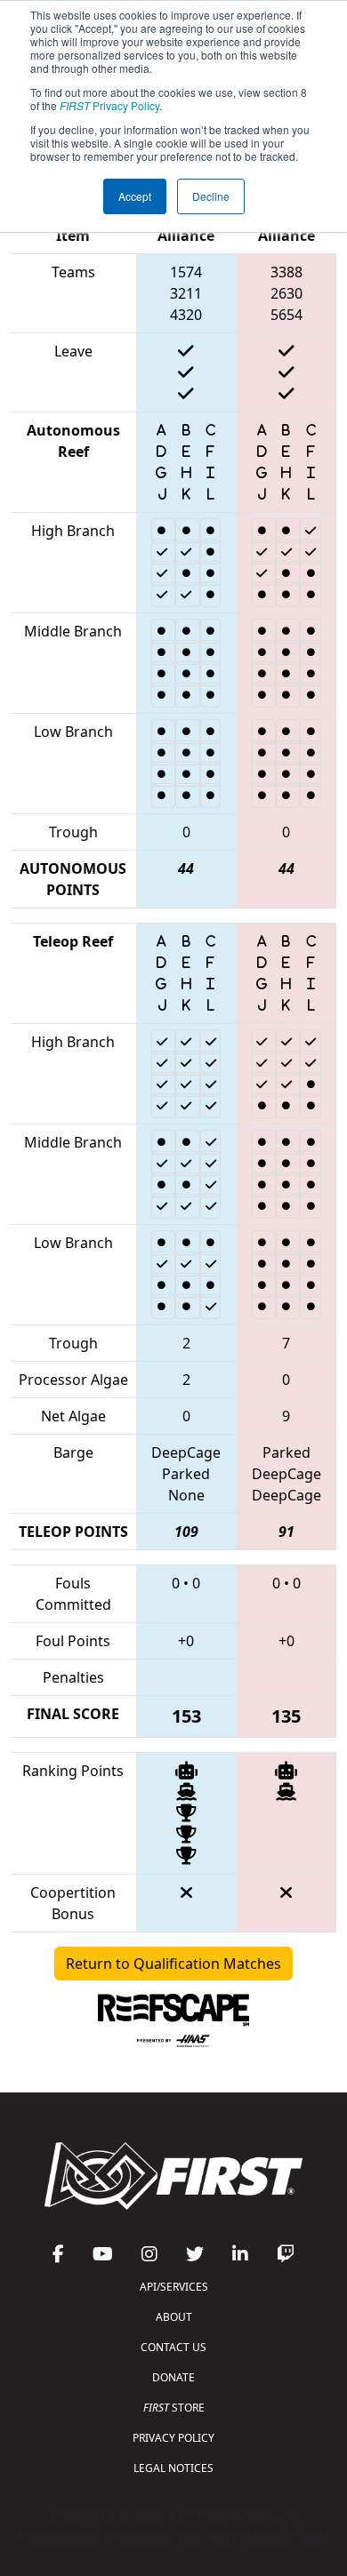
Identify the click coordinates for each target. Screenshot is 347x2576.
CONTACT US (173, 2347)
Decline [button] (211, 196)
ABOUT (174, 2317)
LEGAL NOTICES (173, 2468)
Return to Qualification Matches (173, 1964)
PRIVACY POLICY (173, 2438)
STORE (174, 2408)
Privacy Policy (109, 105)
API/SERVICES (174, 2287)
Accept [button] (135, 196)
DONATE (173, 2377)
